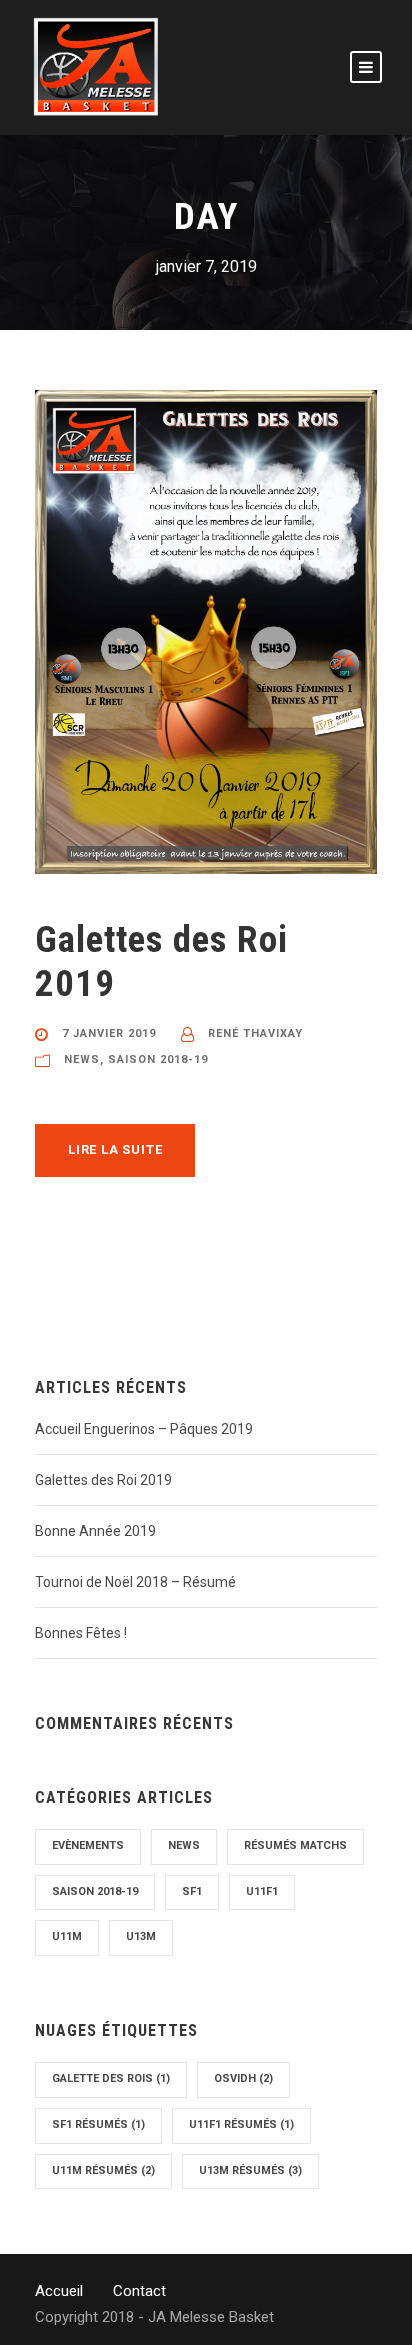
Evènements (88, 1845)
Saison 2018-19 (158, 1059)
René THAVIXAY (255, 1033)
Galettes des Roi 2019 (103, 1480)
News (82, 1059)
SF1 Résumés (98, 2124)
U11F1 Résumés (241, 2124)
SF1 (192, 1891)
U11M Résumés (103, 2170)
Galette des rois (111, 2078)
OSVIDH (243, 2078)
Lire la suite (115, 1149)
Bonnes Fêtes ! (81, 1633)
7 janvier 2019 (109, 1033)
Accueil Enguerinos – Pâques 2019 (144, 1429)
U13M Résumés (250, 2170)
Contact (139, 2291)
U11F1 (262, 1891)
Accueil (59, 2291)
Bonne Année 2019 (95, 1531)
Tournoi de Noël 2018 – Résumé (135, 1582)
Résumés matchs (295, 1845)
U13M (141, 1936)
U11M (67, 1936)
